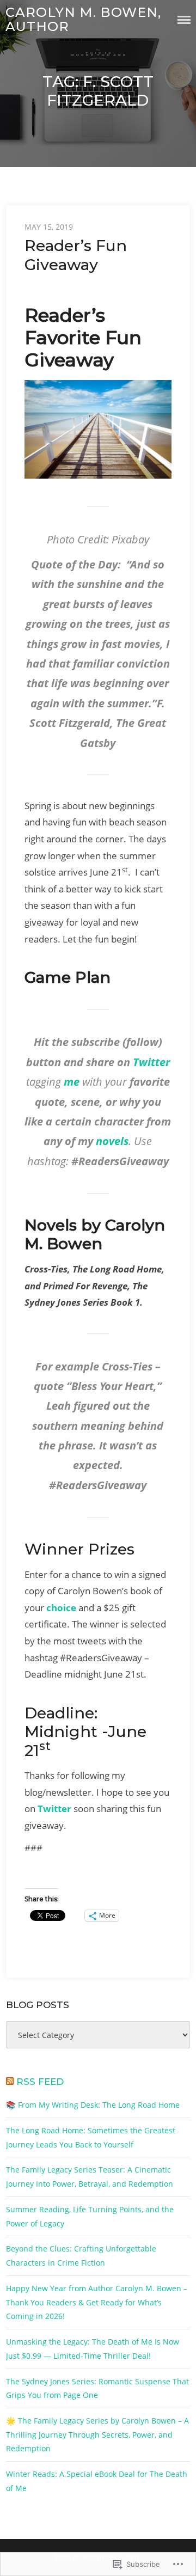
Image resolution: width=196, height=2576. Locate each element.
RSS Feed (40, 2082)
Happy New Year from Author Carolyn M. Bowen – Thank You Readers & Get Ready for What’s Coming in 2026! (97, 2302)
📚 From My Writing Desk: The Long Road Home (93, 2105)
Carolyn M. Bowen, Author (83, 19)
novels (112, 1141)
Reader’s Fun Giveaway (76, 255)
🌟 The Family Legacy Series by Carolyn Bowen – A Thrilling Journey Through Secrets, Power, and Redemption (97, 2434)
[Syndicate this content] (10, 2082)
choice (61, 1608)
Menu (184, 20)
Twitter (151, 1062)
